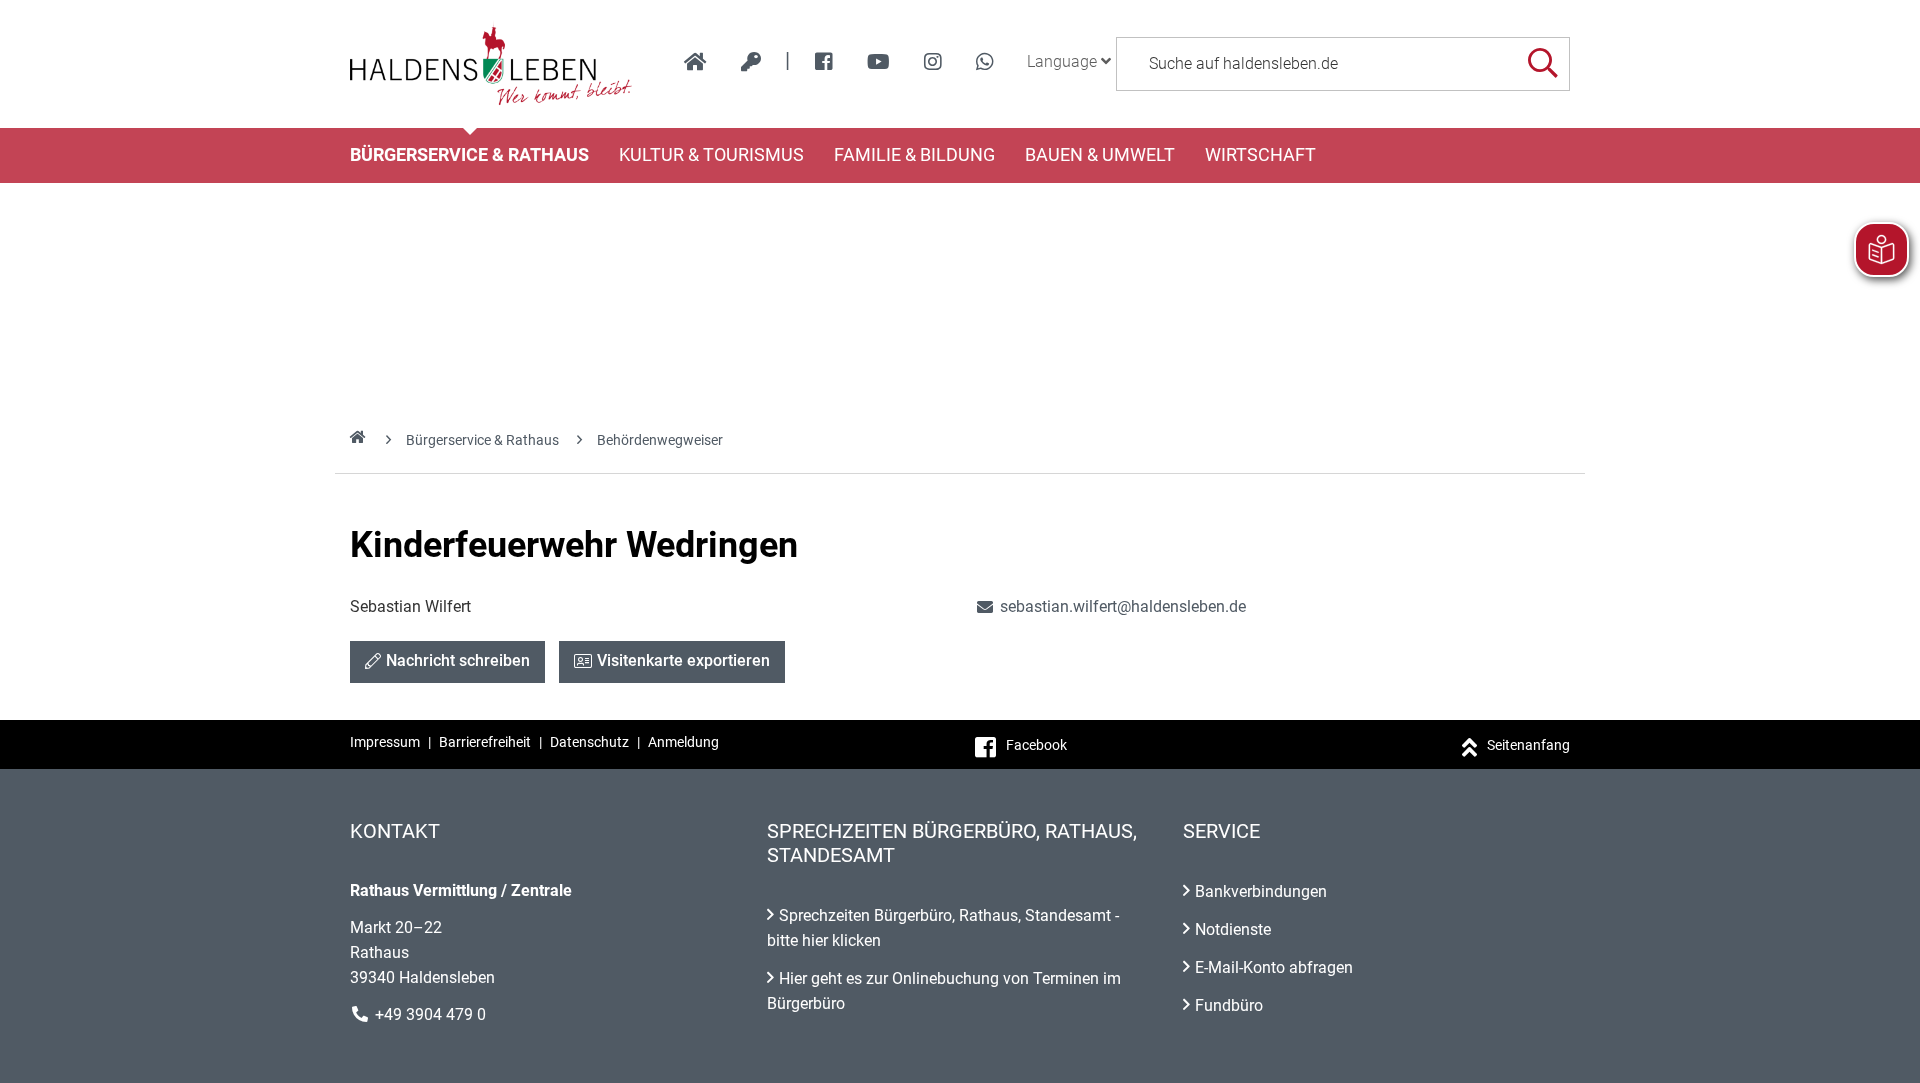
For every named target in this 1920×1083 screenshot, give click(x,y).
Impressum (385, 742)
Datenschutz (589, 742)
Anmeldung (683, 742)
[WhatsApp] (985, 62)
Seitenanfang (1528, 745)
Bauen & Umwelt (1100, 155)
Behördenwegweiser (660, 440)
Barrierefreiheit (485, 742)
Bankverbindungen (1261, 891)
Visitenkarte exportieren (683, 660)
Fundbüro (1229, 1005)
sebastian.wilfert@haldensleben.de (1110, 606)
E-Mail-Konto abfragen (1274, 967)
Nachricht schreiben (458, 660)
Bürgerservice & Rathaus (469, 155)
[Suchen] (1542, 63)
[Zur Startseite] (491, 64)
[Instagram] (933, 62)
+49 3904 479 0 (430, 1014)
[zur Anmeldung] (751, 62)
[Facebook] (824, 62)
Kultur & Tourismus (711, 155)
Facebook (1036, 745)
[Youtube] (878, 62)
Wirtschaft (1260, 155)
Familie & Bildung (914, 155)
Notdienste (1233, 929)
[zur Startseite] (695, 62)
